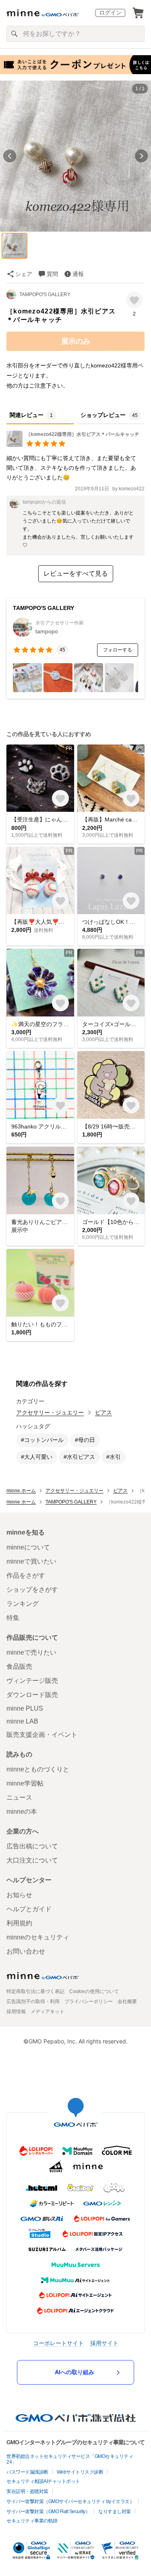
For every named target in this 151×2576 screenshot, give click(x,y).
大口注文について (32, 1860)
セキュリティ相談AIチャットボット (43, 2481)
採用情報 (16, 2012)
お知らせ (19, 1895)
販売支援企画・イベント (42, 1735)
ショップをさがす (32, 1590)
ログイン (110, 12)
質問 (52, 274)
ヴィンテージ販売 (32, 1681)
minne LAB (22, 1721)
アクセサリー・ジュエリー (50, 1412)
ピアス (103, 1412)
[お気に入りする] (134, 300)
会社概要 (127, 2001)
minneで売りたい (31, 1652)
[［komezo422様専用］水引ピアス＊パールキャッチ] (73, 445)
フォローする (118, 650)
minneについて (28, 1547)
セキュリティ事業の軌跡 (32, 2521)
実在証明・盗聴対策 (27, 2491)
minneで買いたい (31, 1561)
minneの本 (22, 1812)
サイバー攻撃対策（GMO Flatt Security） (48, 2512)
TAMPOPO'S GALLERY (45, 295)
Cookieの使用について (94, 1991)
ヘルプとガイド (29, 1909)
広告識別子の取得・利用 (33, 2001)
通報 (78, 274)
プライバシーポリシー (89, 2001)
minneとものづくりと (38, 1769)
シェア (24, 274)
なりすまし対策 (115, 2512)
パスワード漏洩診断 (27, 2472)
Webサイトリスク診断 (80, 2472)
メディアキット (48, 2012)
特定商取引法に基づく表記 (35, 1991)
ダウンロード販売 (32, 1695)
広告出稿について (32, 1846)
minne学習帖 (25, 1783)
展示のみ (76, 341)
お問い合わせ (26, 1951)
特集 (13, 1618)
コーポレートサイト (58, 2343)
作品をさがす (26, 1575)
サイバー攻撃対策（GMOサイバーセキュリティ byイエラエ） (70, 2501)
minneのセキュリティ (38, 1937)
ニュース (19, 1797)
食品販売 (19, 1667)
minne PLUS (25, 1708)
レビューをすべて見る (76, 573)
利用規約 (19, 1923)
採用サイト (104, 2343)
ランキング (23, 1604)
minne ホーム (21, 1491)
